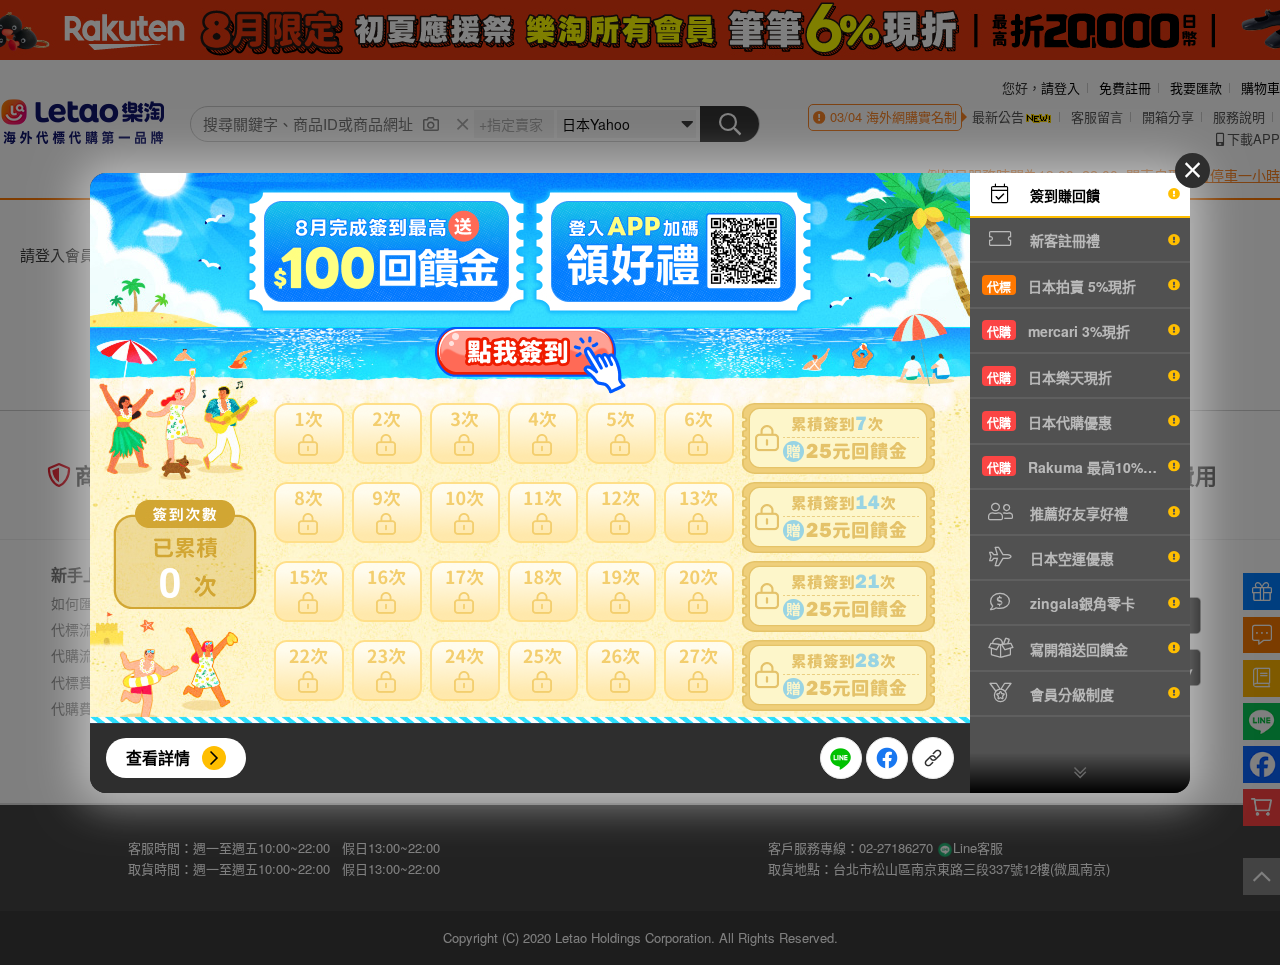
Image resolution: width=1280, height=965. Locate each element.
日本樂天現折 (1049, 377)
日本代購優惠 (1049, 422)
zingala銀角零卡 (1080, 603)
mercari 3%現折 (1058, 331)
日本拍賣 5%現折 (1061, 286)
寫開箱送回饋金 (1077, 649)
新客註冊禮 (1063, 240)
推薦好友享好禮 (1077, 513)
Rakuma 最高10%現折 (1079, 467)
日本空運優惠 (1070, 558)
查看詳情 (158, 757)
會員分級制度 (1070, 694)
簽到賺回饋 (1063, 195)
